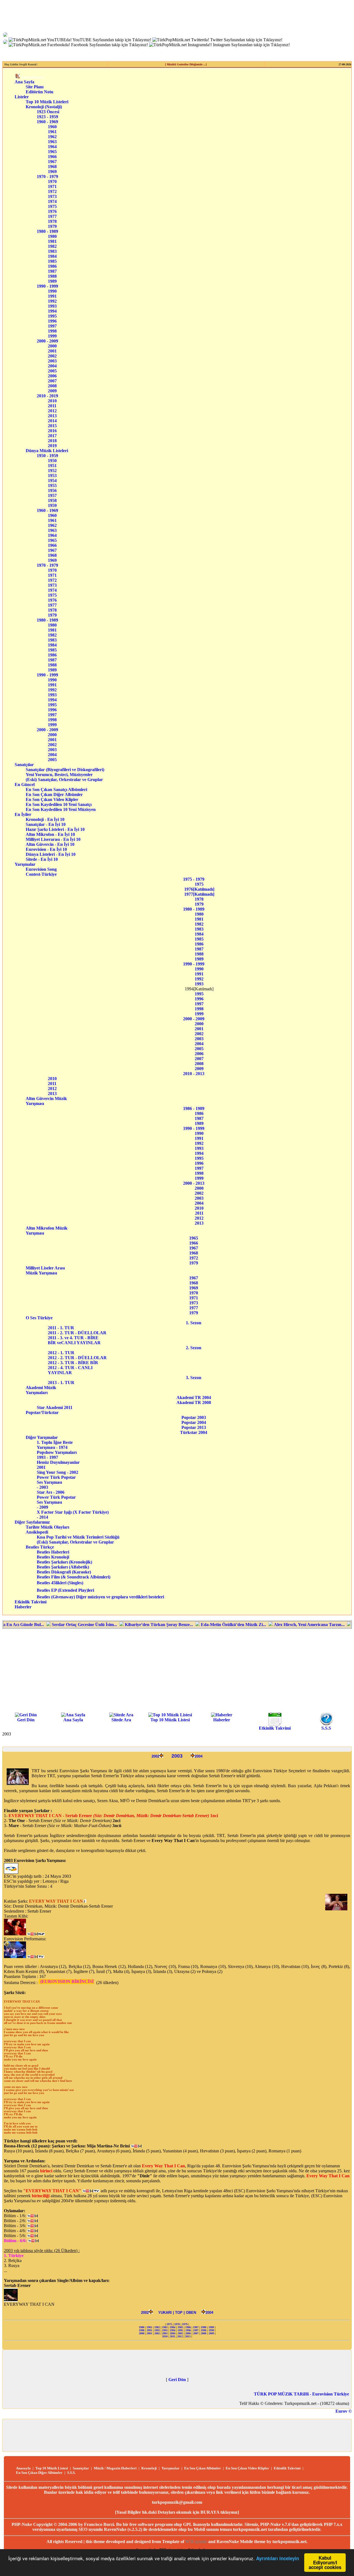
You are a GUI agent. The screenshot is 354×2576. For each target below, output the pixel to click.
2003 (52, 361)
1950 (52, 461)
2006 (52, 376)
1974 (52, 201)
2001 (52, 351)
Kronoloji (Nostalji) (44, 107)
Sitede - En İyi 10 (54, 859)
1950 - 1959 (47, 456)
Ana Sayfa (24, 82)
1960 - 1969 (47, 122)
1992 (52, 301)
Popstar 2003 (194, 1417)
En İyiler (23, 814)
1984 (52, 256)
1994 (52, 311)
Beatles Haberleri (53, 1552)
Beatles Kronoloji (53, 1557)
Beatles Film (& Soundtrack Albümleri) (74, 1577)
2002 (52, 356)
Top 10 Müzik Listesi (170, 1720)
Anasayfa (23, 2468)
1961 (52, 132)
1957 (52, 495)
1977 (52, 216)
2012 (52, 411)
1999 (52, 336)
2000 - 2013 (194, 1183)
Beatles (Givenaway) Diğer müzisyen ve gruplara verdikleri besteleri (100, 1597)
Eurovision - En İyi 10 (55, 849)
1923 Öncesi (48, 112)
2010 (52, 401)
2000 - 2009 (47, 341)
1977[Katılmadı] (199, 894)
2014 (52, 421)
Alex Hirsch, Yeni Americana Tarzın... (255, 1625)
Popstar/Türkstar (45, 1412)
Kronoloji (149, 2468)
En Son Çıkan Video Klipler (61, 799)
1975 (52, 206)
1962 (52, 137)
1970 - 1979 (47, 177)
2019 (52, 446)
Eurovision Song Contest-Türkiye (46, 872)
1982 (52, 246)
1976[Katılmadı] (199, 889)
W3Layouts (196, 2542)
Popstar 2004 (194, 1422)
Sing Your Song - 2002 (58, 1472)
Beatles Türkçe (47, 1547)
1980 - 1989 (47, 231)
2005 (52, 371)
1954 (52, 481)
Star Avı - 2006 (51, 1492)
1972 (52, 191)
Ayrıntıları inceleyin (278, 2558)
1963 (52, 142)
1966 (52, 157)
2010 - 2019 (47, 396)
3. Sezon (194, 1378)
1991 (52, 296)
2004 (52, 366)
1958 (52, 500)
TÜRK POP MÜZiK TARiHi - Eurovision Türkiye (301, 2394)
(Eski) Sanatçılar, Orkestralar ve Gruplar (66, 780)
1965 (52, 152)
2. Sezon (194, 1348)
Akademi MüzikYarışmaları (41, 1390)
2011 (52, 406)
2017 (52, 436)
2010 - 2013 (194, 1074)
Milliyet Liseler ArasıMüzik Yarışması (45, 1270)
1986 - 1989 (194, 1108)
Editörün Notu (40, 92)
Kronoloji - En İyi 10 (54, 819)
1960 (52, 127)
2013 (52, 416)
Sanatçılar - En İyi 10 (54, 824)
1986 (52, 266)
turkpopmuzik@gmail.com (177, 2502)
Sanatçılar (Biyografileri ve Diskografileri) (65, 770)
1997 (52, 326)
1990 (52, 291)
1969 (52, 172)
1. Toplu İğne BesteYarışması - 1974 (55, 1445)
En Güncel (25, 785)
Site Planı (35, 87)
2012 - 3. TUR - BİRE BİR (75, 1363)
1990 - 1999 (47, 286)
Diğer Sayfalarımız (32, 1522)
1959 (52, 505)
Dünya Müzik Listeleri (47, 451)
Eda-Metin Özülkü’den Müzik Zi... (179, 1625)
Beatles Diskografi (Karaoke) (64, 1572)
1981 (52, 241)
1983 (52, 251)
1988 (52, 276)
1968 (52, 167)
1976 (52, 211)
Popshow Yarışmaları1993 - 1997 (57, 1455)
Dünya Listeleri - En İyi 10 (55, 854)
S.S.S (326, 1728)
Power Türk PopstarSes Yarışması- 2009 (56, 1502)
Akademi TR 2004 (194, 1398)
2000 (52, 346)
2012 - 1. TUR (63, 1353)
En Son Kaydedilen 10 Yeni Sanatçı (60, 804)
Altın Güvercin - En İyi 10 (55, 844)
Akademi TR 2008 (194, 1402)
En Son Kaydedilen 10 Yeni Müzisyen (61, 809)
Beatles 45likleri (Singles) (60, 1583)
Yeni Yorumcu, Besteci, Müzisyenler (65, 775)
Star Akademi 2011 (55, 1407)
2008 (52, 386)
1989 (52, 281)
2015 (52, 426)
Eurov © (344, 2411)
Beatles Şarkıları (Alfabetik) (63, 1567)
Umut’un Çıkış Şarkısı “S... (324, 1625)
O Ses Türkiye (43, 1318)
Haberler (23, 1607)
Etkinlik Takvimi (31, 1602)
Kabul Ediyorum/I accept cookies (325, 2562)
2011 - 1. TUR (66, 1328)
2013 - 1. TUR (63, 1383)
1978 (52, 221)
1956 (52, 490)
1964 (52, 147)
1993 (52, 306)
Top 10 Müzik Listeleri (47, 102)
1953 (52, 476)
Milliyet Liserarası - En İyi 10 (55, 839)
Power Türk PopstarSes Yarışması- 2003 (56, 1482)
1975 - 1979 (194, 879)
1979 (52, 226)
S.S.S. (71, 2473)
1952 (52, 471)
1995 (52, 316)
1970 (52, 181)
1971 (52, 186)
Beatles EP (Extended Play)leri (65, 1590)
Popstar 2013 (194, 1427)
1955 (52, 485)
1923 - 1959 (47, 117)
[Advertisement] (177, 1670)
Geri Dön (26, 1720)
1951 (52, 466)
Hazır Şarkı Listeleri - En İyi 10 (55, 829)
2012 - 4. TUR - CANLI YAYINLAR (71, 1370)
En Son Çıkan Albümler (203, 2468)
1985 (52, 261)
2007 (52, 381)
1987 (52, 271)
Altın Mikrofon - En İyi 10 (55, 834)
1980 (52, 236)
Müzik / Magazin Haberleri (115, 2468)
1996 (52, 321)
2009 (52, 391)
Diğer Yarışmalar (45, 1437)
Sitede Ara (121, 1720)
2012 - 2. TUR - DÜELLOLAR (79, 1358)
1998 (52, 331)
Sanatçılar (24, 765)
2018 (52, 441)
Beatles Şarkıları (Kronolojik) (64, 1562)
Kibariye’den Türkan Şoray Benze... (105, 1625)
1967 (52, 162)
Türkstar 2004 (194, 1432)
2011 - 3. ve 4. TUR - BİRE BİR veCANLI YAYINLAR (74, 1340)
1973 (52, 196)
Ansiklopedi (44, 1532)
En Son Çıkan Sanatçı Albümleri (61, 789)
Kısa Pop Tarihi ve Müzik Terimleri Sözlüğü (78, 1537)
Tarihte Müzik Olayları (47, 1527)
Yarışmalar (25, 864)
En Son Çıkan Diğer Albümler (61, 794)
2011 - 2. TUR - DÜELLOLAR (78, 1333)
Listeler (22, 97)
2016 (52, 431)
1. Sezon (194, 1323)
